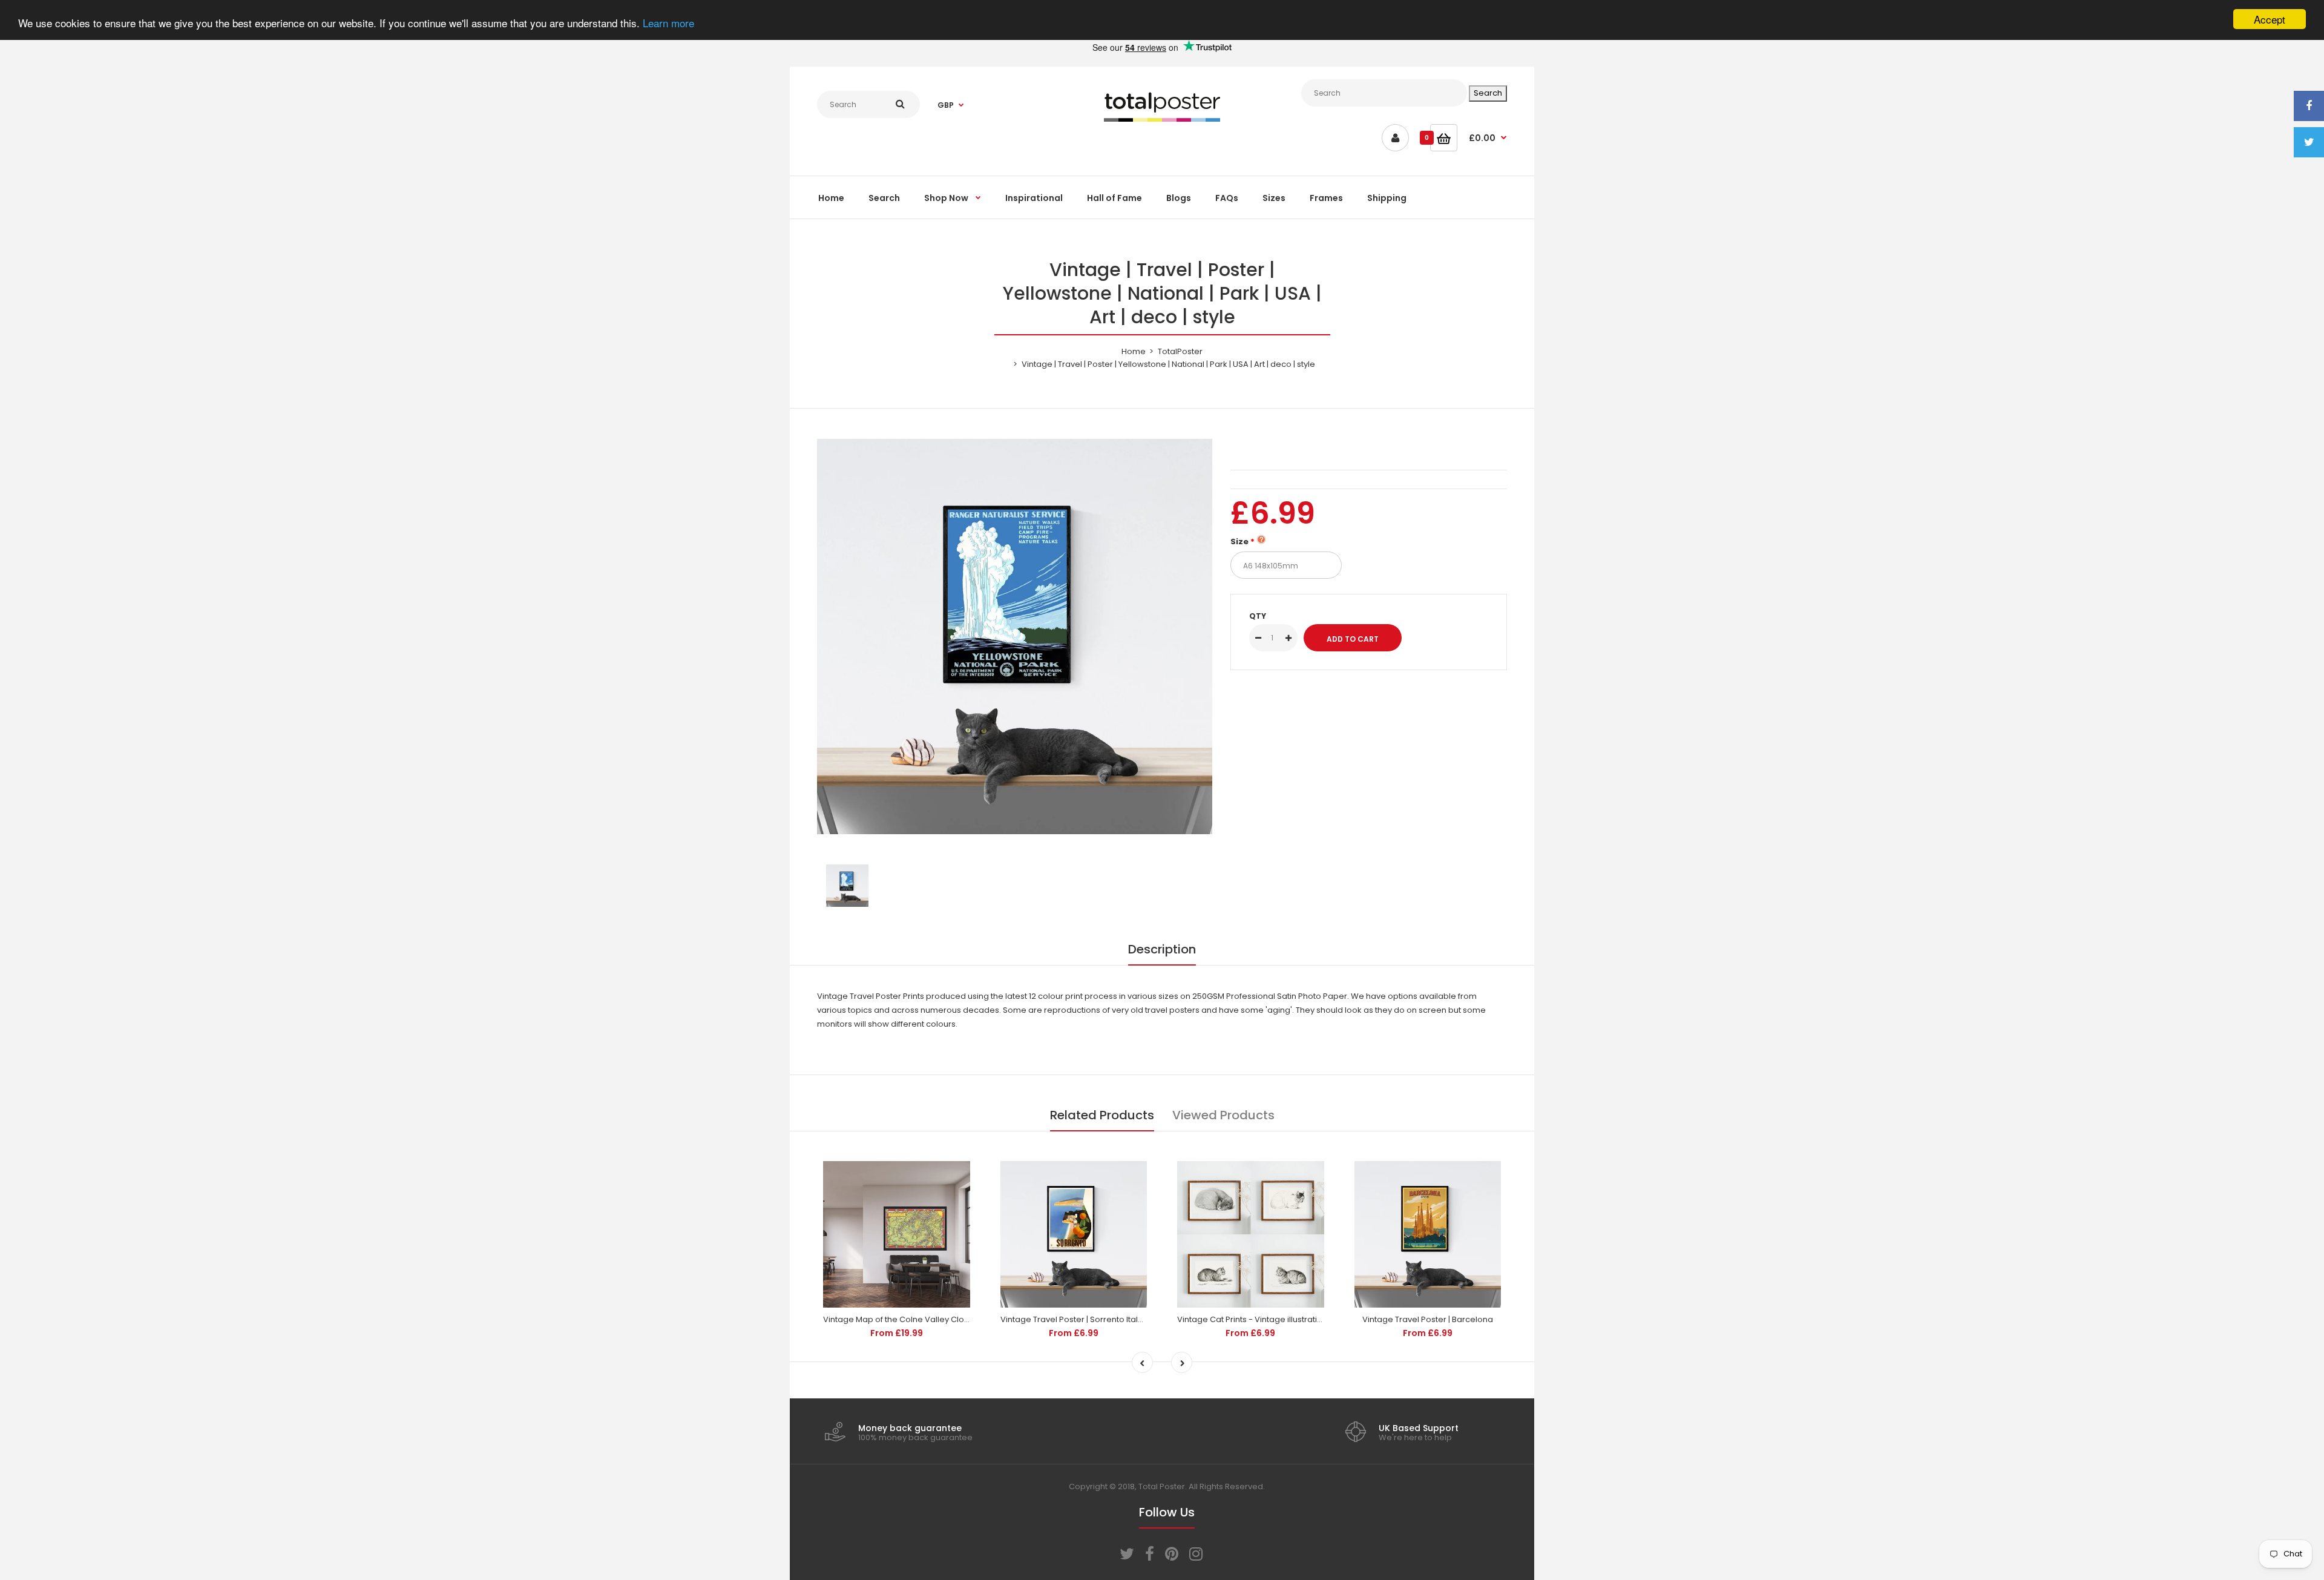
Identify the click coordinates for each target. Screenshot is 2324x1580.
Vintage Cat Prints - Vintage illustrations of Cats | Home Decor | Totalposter (1322, 1319)
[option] (1015, 637)
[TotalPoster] (1162, 119)
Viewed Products (1223, 1115)
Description (1162, 949)
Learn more (668, 23)
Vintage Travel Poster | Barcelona (1428, 1319)
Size (1239, 541)
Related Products (1102, 1115)
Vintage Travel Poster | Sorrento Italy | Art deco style (1101, 1319)
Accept (2270, 19)
